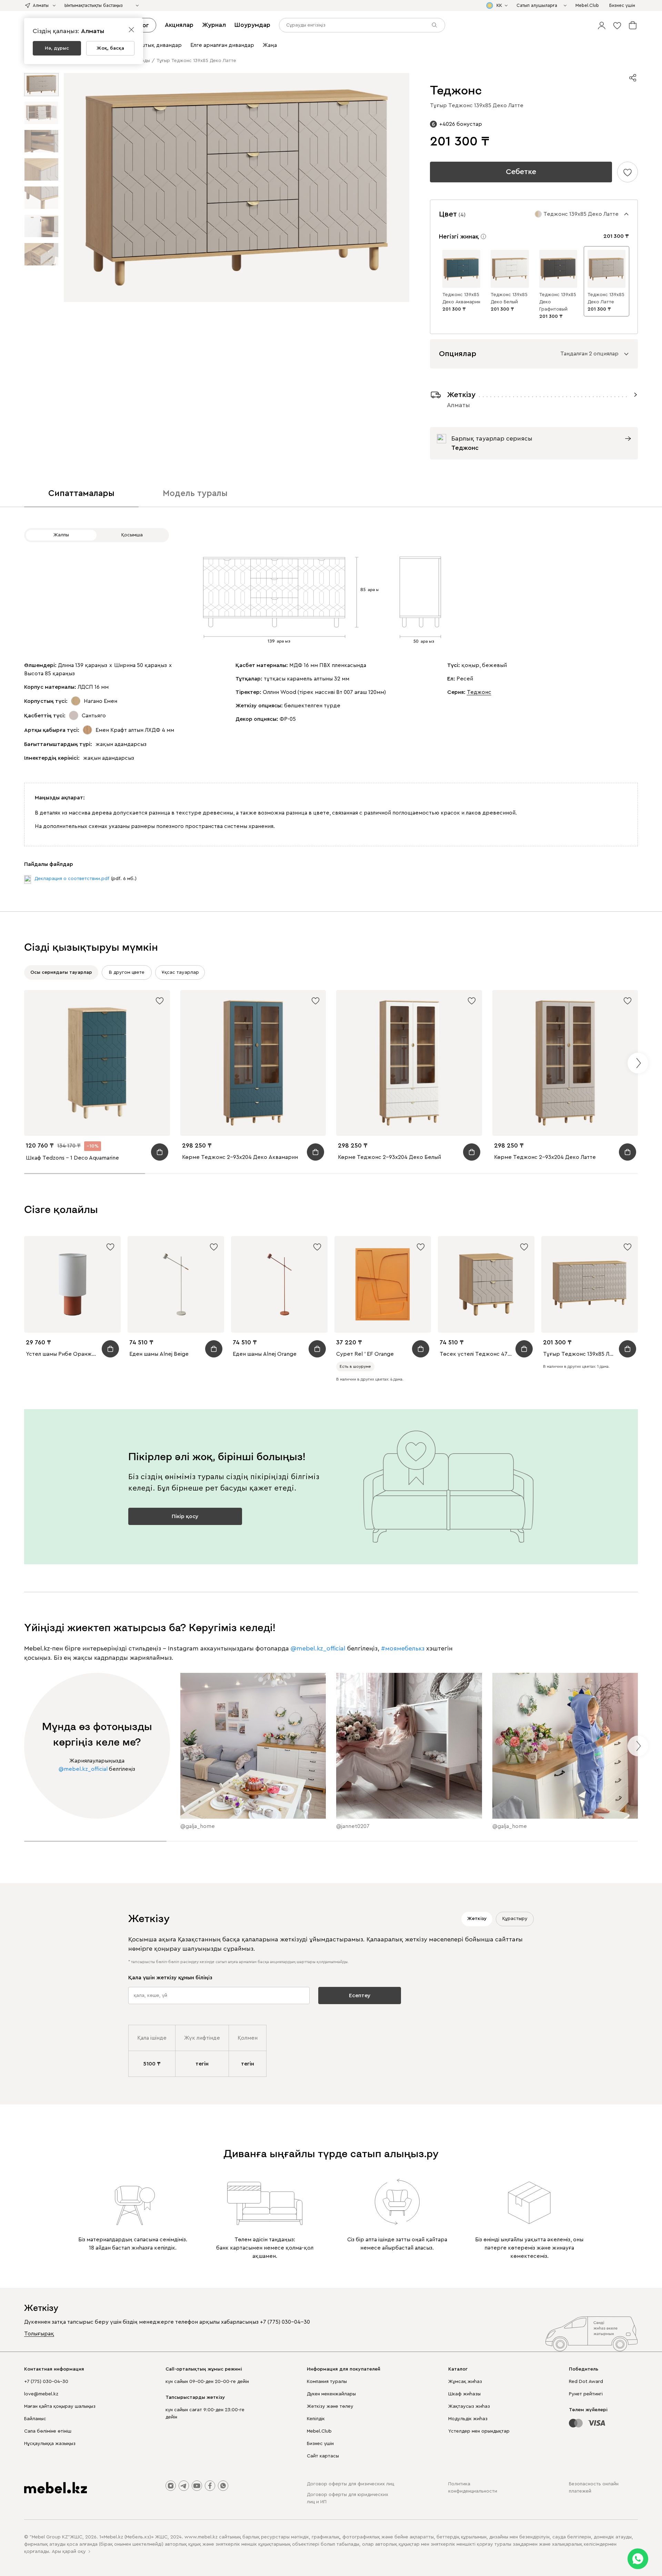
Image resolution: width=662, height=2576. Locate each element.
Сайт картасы (323, 2456)
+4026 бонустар (461, 124)
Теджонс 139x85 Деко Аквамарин (461, 298)
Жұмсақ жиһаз (465, 2382)
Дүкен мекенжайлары (331, 2394)
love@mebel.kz (41, 2394)
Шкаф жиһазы (464, 2394)
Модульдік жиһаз (468, 2419)
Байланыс (35, 2419)
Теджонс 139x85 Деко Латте (606, 298)
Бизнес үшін (320, 2444)
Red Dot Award (586, 2382)
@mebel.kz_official (318, 1648)
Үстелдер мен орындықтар (479, 2431)
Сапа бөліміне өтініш (48, 2431)
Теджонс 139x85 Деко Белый (509, 298)
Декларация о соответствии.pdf (72, 879)
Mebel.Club (319, 2431)
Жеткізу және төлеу (330, 2406)
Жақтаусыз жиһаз (469, 2406)
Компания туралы (327, 2382)
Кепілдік (316, 2419)
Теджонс (479, 692)
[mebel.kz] (56, 2488)
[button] (602, 25)
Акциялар (179, 25)
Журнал (214, 25)
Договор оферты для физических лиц (350, 2484)
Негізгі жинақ (459, 236)
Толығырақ (39, 2334)
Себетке (521, 172)
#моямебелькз (403, 1648)
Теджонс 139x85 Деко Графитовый (558, 302)
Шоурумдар (252, 25)
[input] (362, 25)
